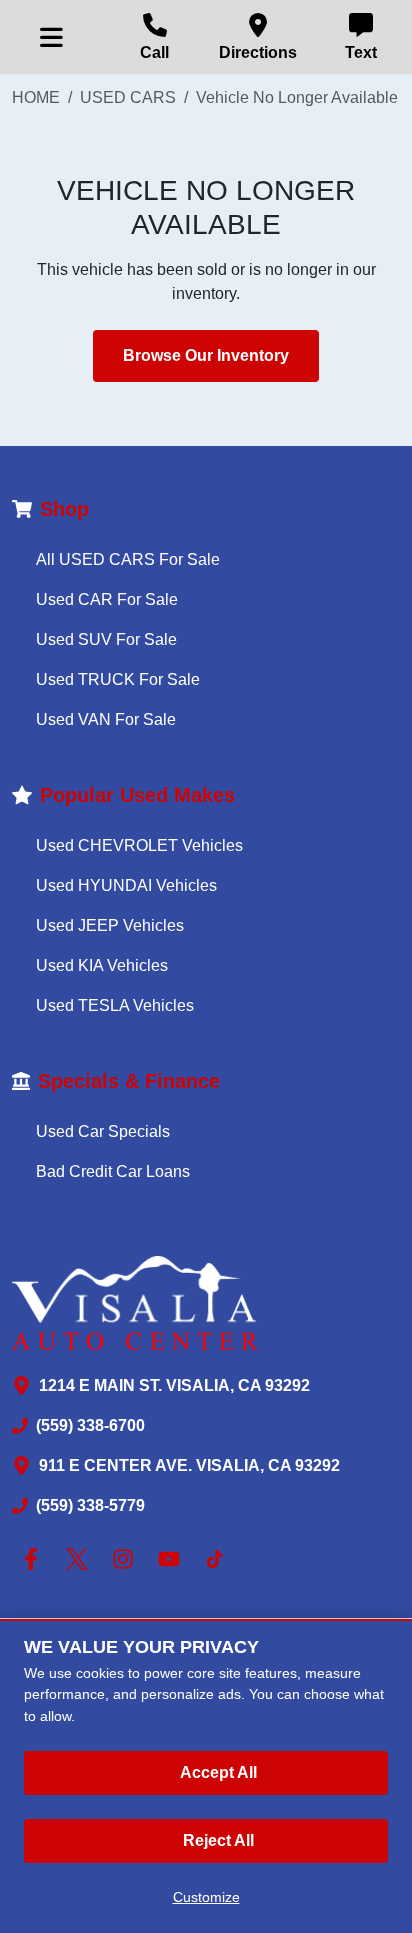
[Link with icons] (35, 1559)
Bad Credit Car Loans (113, 1171)
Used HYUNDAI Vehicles (126, 885)
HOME (36, 97)
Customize (206, 1897)
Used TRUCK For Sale (118, 679)
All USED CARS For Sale (128, 559)
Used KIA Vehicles (102, 965)
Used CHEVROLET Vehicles (139, 845)
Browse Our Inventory (206, 355)
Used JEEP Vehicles (110, 925)
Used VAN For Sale (106, 719)
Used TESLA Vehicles (115, 1005)
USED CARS (128, 97)
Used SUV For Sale (106, 639)
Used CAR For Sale (107, 599)
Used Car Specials (103, 1131)
